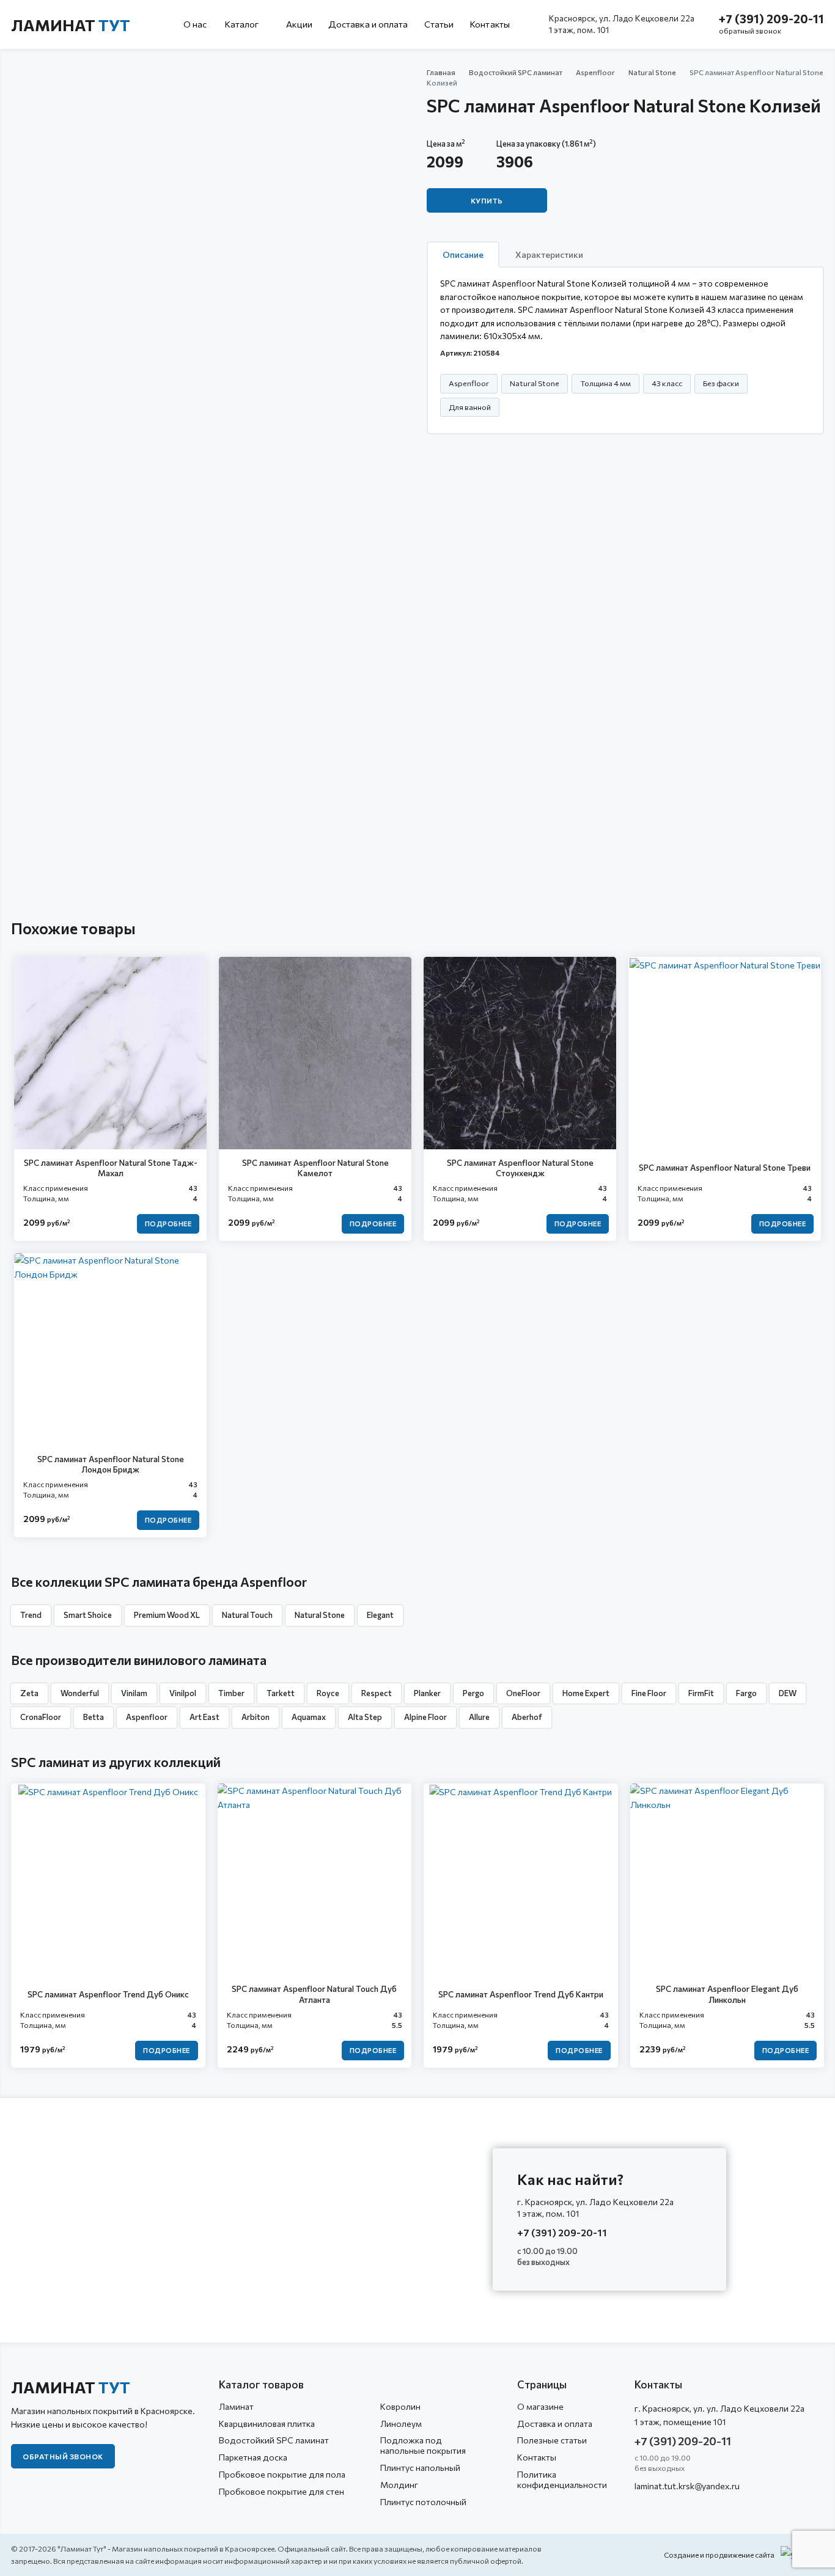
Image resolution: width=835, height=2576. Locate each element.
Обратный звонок (63, 2456)
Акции (299, 24)
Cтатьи (439, 24)
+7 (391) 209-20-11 (771, 19)
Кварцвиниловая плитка (267, 2424)
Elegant (380, 1615)
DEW (788, 1693)
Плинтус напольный (420, 2468)
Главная (441, 72)
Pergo (473, 1693)
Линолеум (401, 2424)
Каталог (243, 24)
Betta (94, 1717)
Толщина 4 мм (605, 383)
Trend (31, 1615)
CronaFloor (41, 1717)
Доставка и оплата (368, 24)
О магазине (540, 2406)
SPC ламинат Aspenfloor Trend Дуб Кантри (521, 1994)
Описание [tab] (463, 254)
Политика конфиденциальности (562, 2479)
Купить (487, 200)
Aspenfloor (595, 72)
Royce (328, 1693)
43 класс (667, 383)
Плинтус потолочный (423, 2502)
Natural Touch (247, 1615)
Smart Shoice (88, 1615)
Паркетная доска (253, 2457)
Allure (479, 1717)
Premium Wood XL (167, 1615)
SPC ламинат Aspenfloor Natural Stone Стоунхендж (520, 1168)
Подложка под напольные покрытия (423, 2445)
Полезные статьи (552, 2440)
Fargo (746, 1693)
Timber (231, 1693)
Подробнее (168, 1224)
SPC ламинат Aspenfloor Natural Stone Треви (725, 1167)
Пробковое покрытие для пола (282, 2474)
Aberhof (527, 1717)
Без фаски (721, 383)
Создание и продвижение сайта (719, 2555)
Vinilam (134, 1693)
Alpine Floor (425, 1717)
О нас (195, 24)
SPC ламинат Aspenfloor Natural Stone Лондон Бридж (111, 1464)
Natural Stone (652, 72)
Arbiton (256, 1717)
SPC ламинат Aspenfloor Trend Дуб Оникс (108, 1994)
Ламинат (71, 25)
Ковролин (400, 2406)
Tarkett (281, 1693)
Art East (204, 1717)
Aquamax (309, 1717)
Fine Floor (649, 1693)
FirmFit (701, 1693)
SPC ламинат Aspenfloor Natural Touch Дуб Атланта (314, 1994)
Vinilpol (183, 1693)
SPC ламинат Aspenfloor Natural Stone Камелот (315, 1168)
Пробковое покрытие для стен (281, 2491)
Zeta (29, 1693)
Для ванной (470, 407)
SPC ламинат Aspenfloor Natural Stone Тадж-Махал (111, 1168)
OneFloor (523, 1693)
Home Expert (586, 1693)
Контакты (490, 24)
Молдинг (399, 2485)
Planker (427, 1693)
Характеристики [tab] (549, 254)
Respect (377, 1693)
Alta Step (365, 1717)
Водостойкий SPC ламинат (516, 72)
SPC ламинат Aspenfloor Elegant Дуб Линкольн (727, 1994)
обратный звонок (750, 31)
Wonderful (80, 1693)
